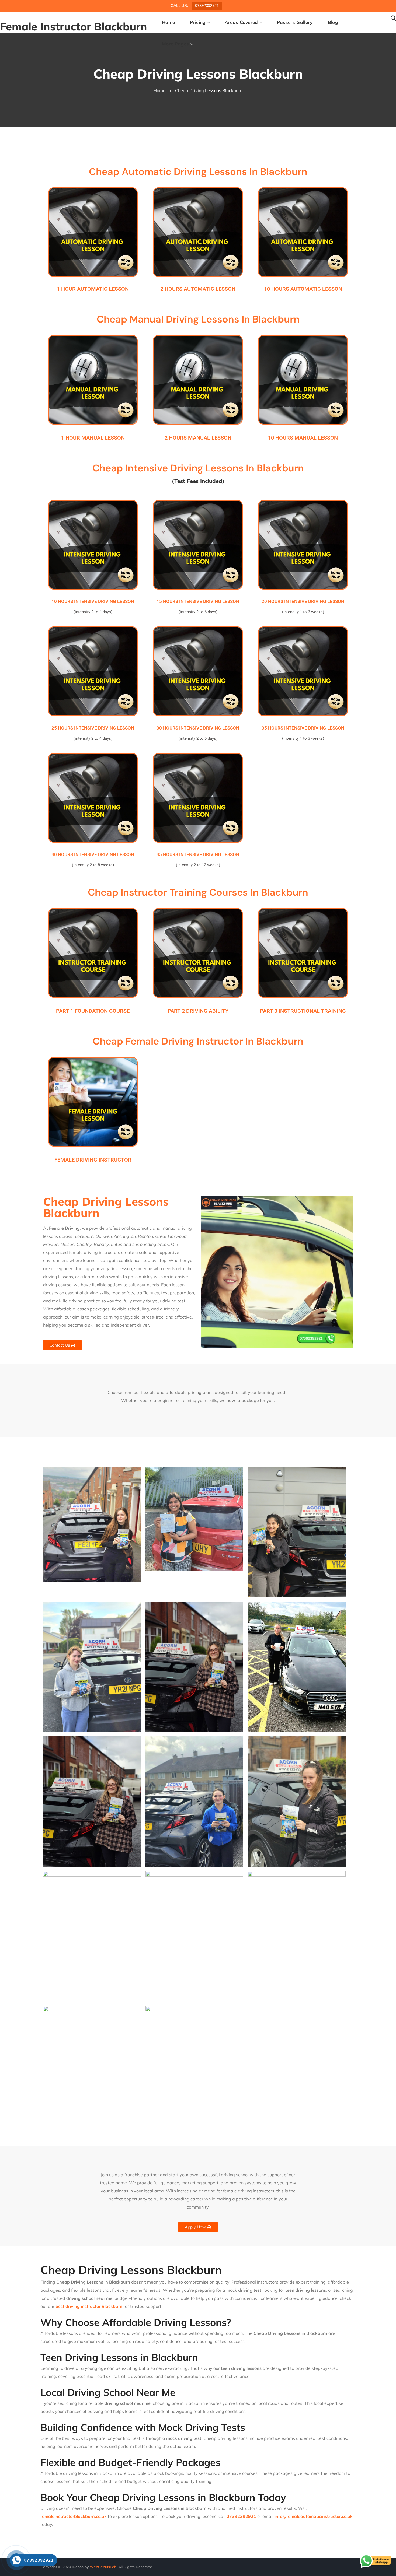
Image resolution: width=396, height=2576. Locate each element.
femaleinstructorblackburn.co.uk (74, 2516)
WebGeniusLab (103, 2567)
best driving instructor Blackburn (89, 2306)
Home (159, 90)
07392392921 (207, 6)
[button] (393, 18)
